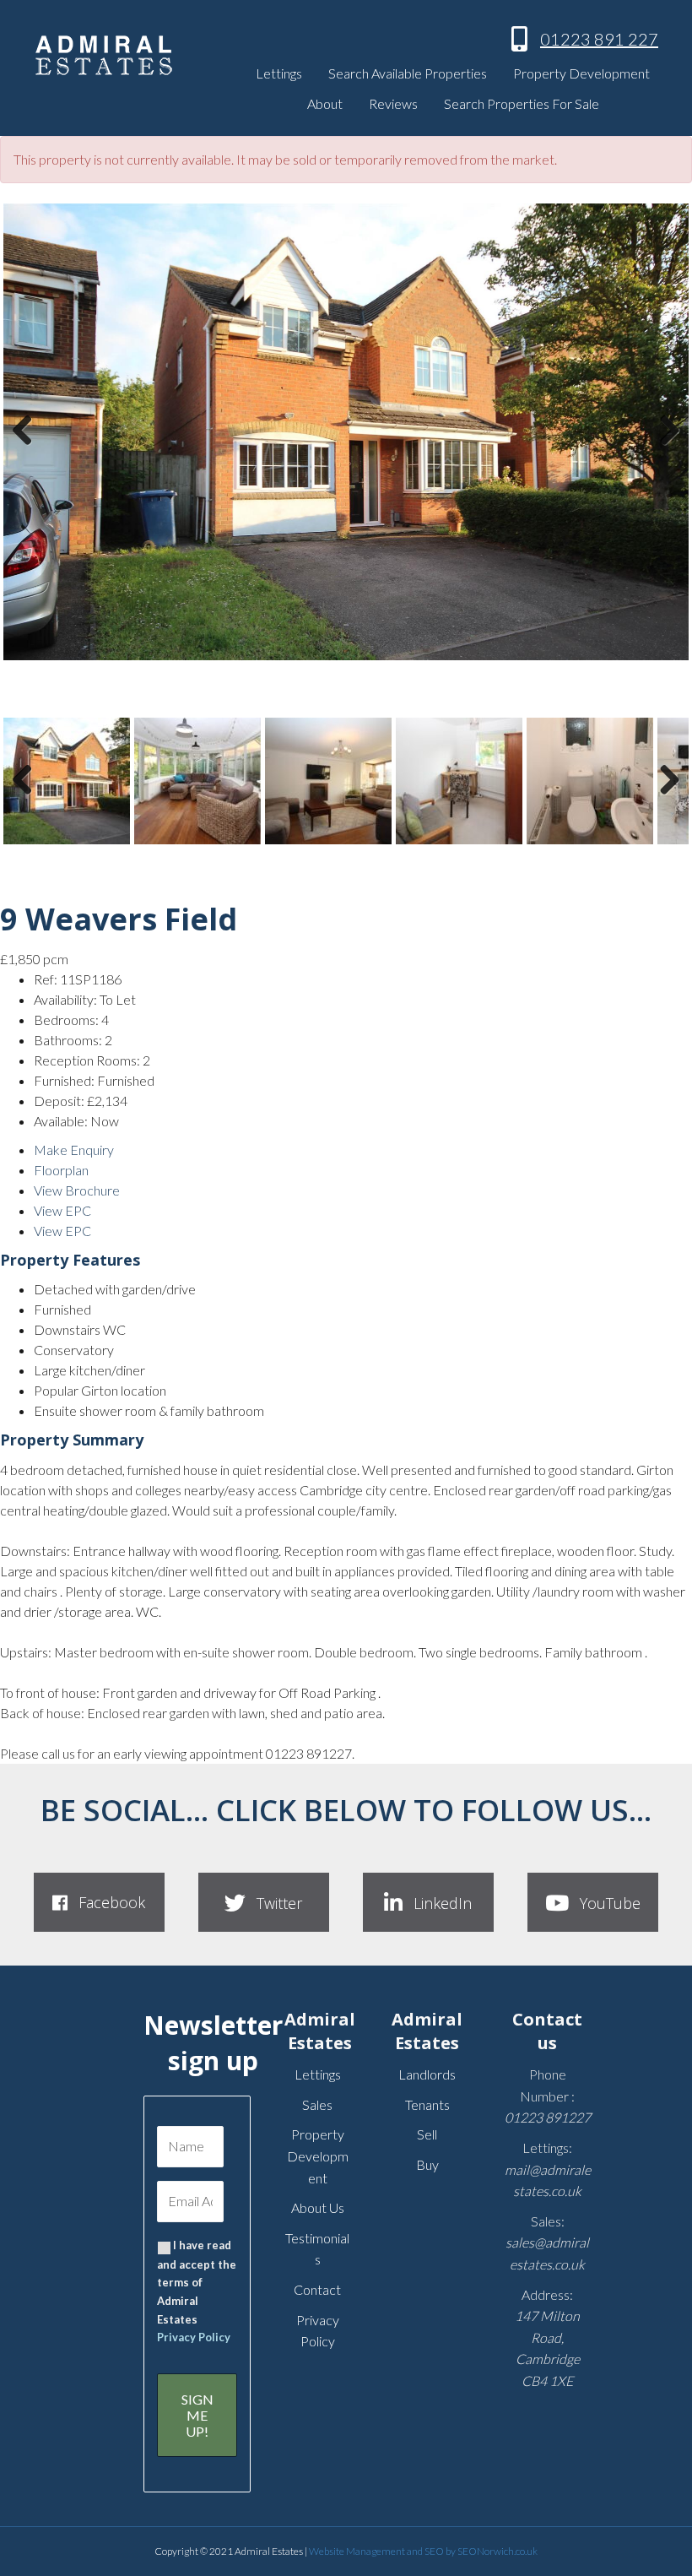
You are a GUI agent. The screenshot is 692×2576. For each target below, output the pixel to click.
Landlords (427, 2074)
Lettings (279, 73)
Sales (317, 2104)
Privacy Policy (194, 2337)
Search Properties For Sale (522, 103)
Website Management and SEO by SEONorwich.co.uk (423, 2551)
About (325, 103)
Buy (427, 2164)
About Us (318, 2207)
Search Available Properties (408, 73)
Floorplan (61, 1170)
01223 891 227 (599, 39)
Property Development (581, 73)
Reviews (393, 103)
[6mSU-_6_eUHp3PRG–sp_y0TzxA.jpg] (346, 432)
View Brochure (77, 1190)
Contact (317, 2289)
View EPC (62, 1210)
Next (665, 447)
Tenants (427, 2104)
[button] (99, 1902)
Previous (27, 447)
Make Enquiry (74, 1150)
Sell (427, 2134)
